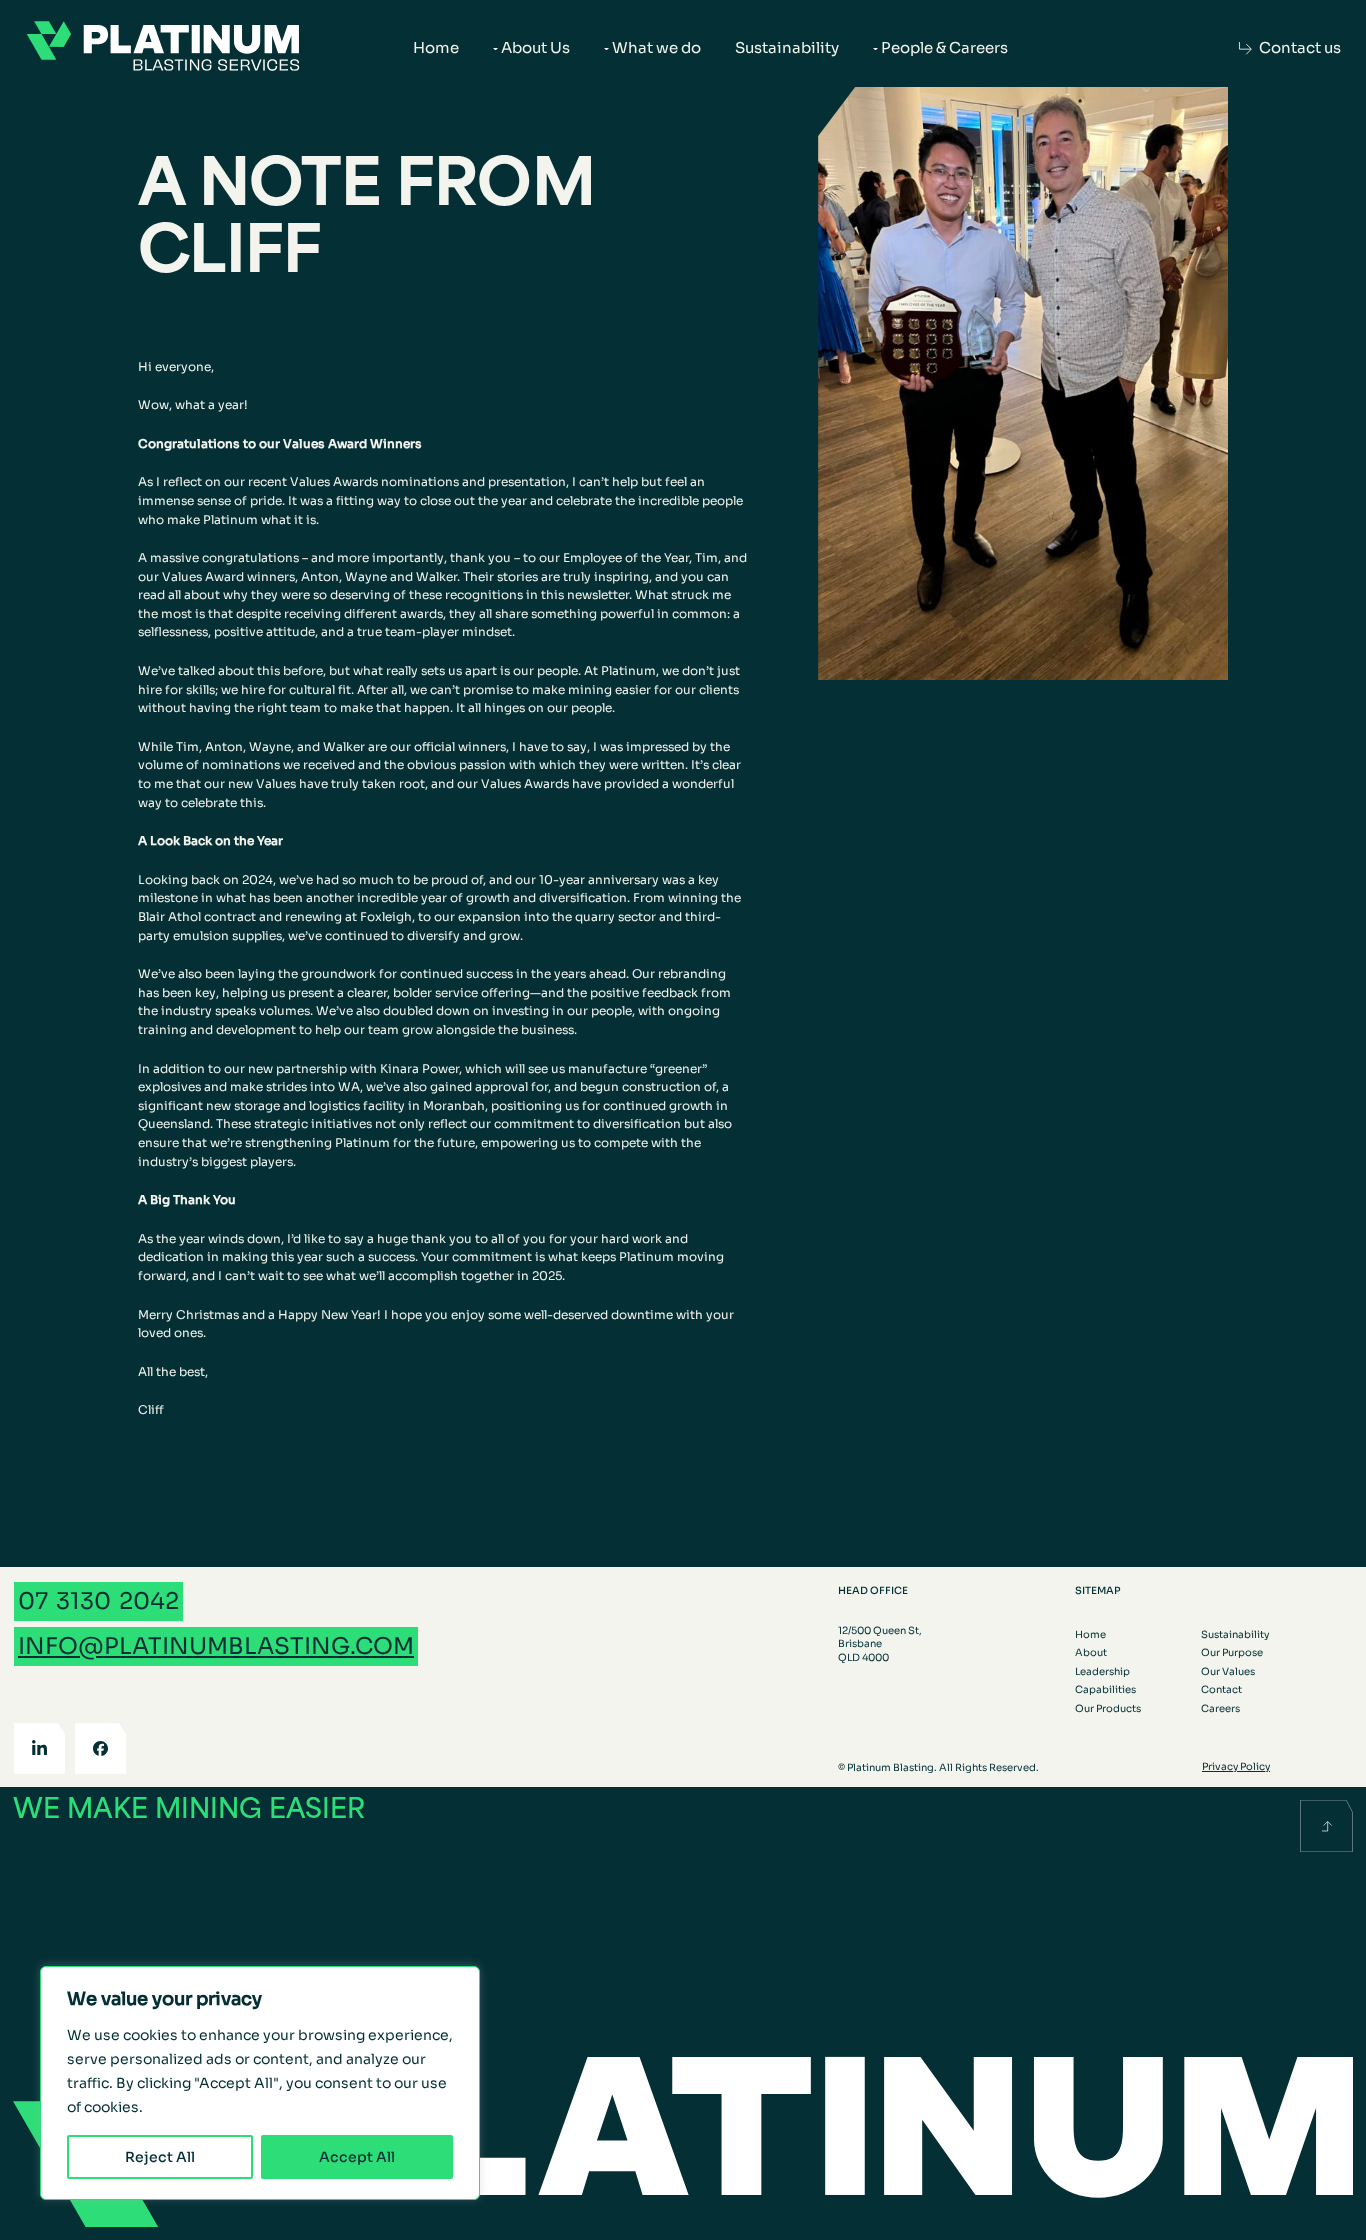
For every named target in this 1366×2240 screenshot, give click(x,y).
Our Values (1228, 1671)
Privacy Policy (1236, 1766)
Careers (1220, 1708)
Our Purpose (1232, 1652)
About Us (535, 47)
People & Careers (944, 47)
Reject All (160, 2157)
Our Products (1108, 1708)
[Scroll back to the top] (1326, 1826)
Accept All (357, 2157)
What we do (656, 47)
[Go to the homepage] (163, 48)
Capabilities (1105, 1689)
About (1091, 1652)
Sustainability (787, 47)
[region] (260, 2083)
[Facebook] (100, 1748)
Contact (1221, 1689)
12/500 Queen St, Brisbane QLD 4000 (880, 1644)
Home (436, 47)
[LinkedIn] (39, 1748)
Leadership (1102, 1671)
